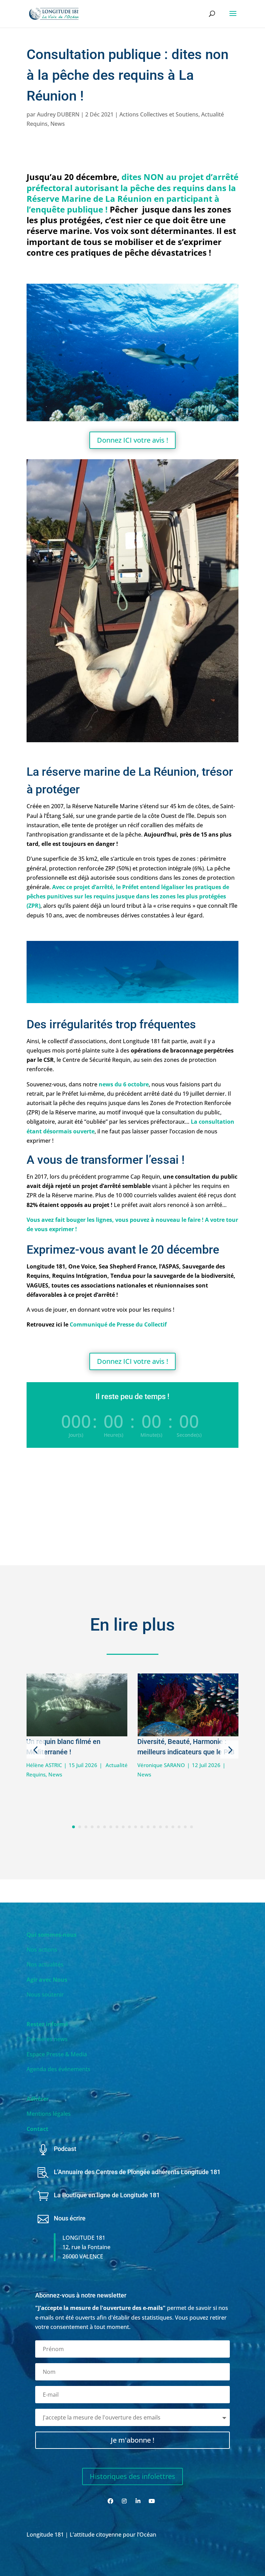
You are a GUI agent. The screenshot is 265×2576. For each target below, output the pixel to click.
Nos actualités (45, 1964)
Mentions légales (49, 2114)
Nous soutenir (45, 1994)
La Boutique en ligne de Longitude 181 (107, 2195)
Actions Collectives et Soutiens (159, 114)
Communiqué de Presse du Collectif (118, 1324)
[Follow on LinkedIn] (138, 2501)
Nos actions (42, 1950)
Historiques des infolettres (132, 2476)
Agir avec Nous (47, 1980)
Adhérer (38, 2099)
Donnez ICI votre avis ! (132, 440)
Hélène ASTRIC (44, 1765)
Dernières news (47, 2039)
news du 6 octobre (124, 1084)
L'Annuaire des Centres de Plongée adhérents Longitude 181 (137, 2172)
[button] (36, 1750)
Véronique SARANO (161, 1765)
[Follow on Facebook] (110, 2501)
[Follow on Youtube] (152, 2501)
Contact (37, 2129)
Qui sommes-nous (52, 1935)
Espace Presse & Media (57, 2054)
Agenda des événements (58, 2069)
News (58, 124)
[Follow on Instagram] (124, 2501)
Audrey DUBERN (58, 114)
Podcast (65, 2149)
